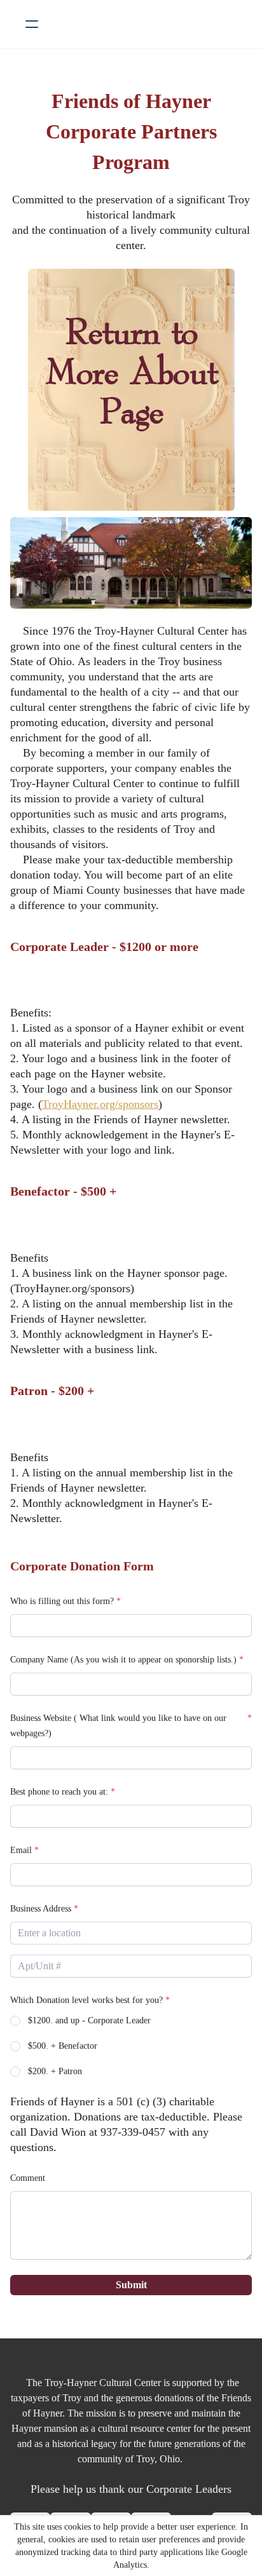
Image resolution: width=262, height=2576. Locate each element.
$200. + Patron (55, 2071)
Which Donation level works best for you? (86, 2000)
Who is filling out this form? (62, 1601)
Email (21, 1850)
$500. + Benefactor (63, 2046)
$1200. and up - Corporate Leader (89, 2020)
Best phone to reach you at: (59, 1792)
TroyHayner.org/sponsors (100, 1104)
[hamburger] (32, 24)
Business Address (41, 1909)
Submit (131, 2285)
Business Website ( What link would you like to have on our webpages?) (118, 1726)
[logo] (148, 24)
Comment (28, 2178)
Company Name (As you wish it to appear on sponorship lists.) (123, 1660)
